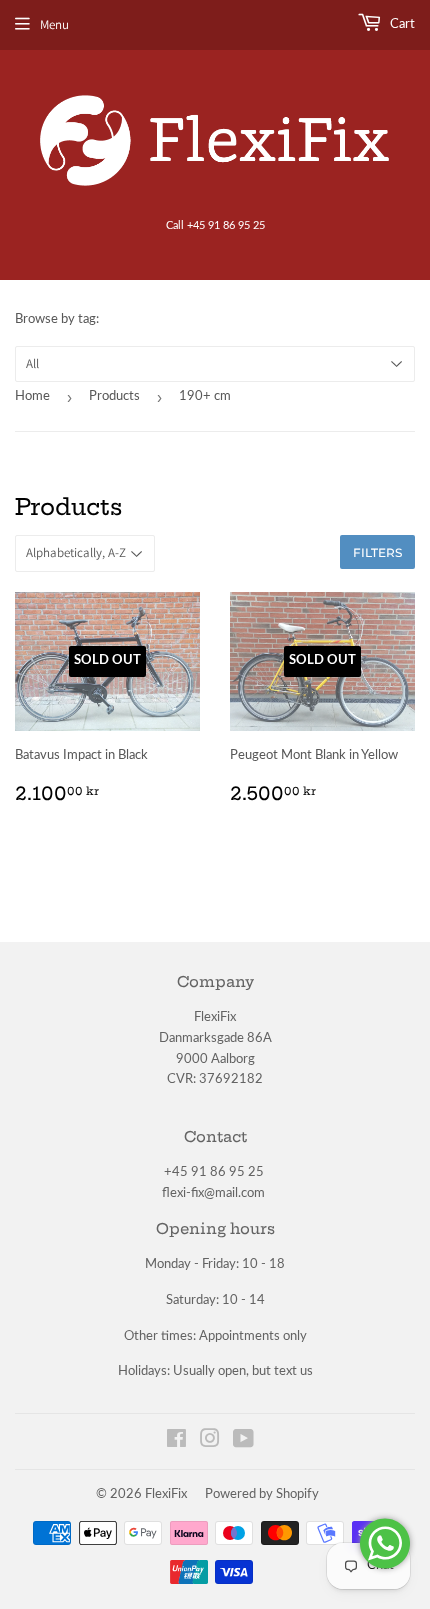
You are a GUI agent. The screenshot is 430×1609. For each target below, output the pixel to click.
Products (114, 396)
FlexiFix (166, 1494)
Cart (401, 24)
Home (32, 396)
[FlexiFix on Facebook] (176, 1442)
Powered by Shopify (262, 1494)
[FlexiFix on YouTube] (243, 1442)
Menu (54, 24)
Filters (377, 552)
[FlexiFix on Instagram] (210, 1442)
